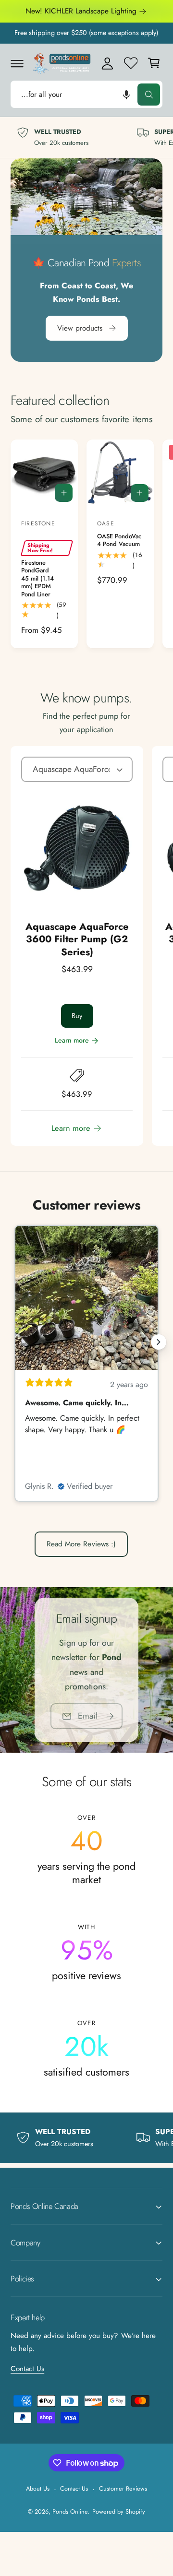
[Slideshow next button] (159, 1342)
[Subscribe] (110, 1716)
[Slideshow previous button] (14, 1342)
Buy (77, 1016)
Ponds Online (70, 2511)
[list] (86, 138)
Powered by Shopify (119, 2511)
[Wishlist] (131, 63)
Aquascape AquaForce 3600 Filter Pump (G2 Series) (77, 939)
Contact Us (27, 2369)
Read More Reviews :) (81, 1544)
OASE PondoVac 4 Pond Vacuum (119, 540)
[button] (17, 63)
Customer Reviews (123, 2488)
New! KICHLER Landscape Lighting (81, 11)
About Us (38, 2488)
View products (80, 328)
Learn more (72, 1040)
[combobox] (86, 94)
